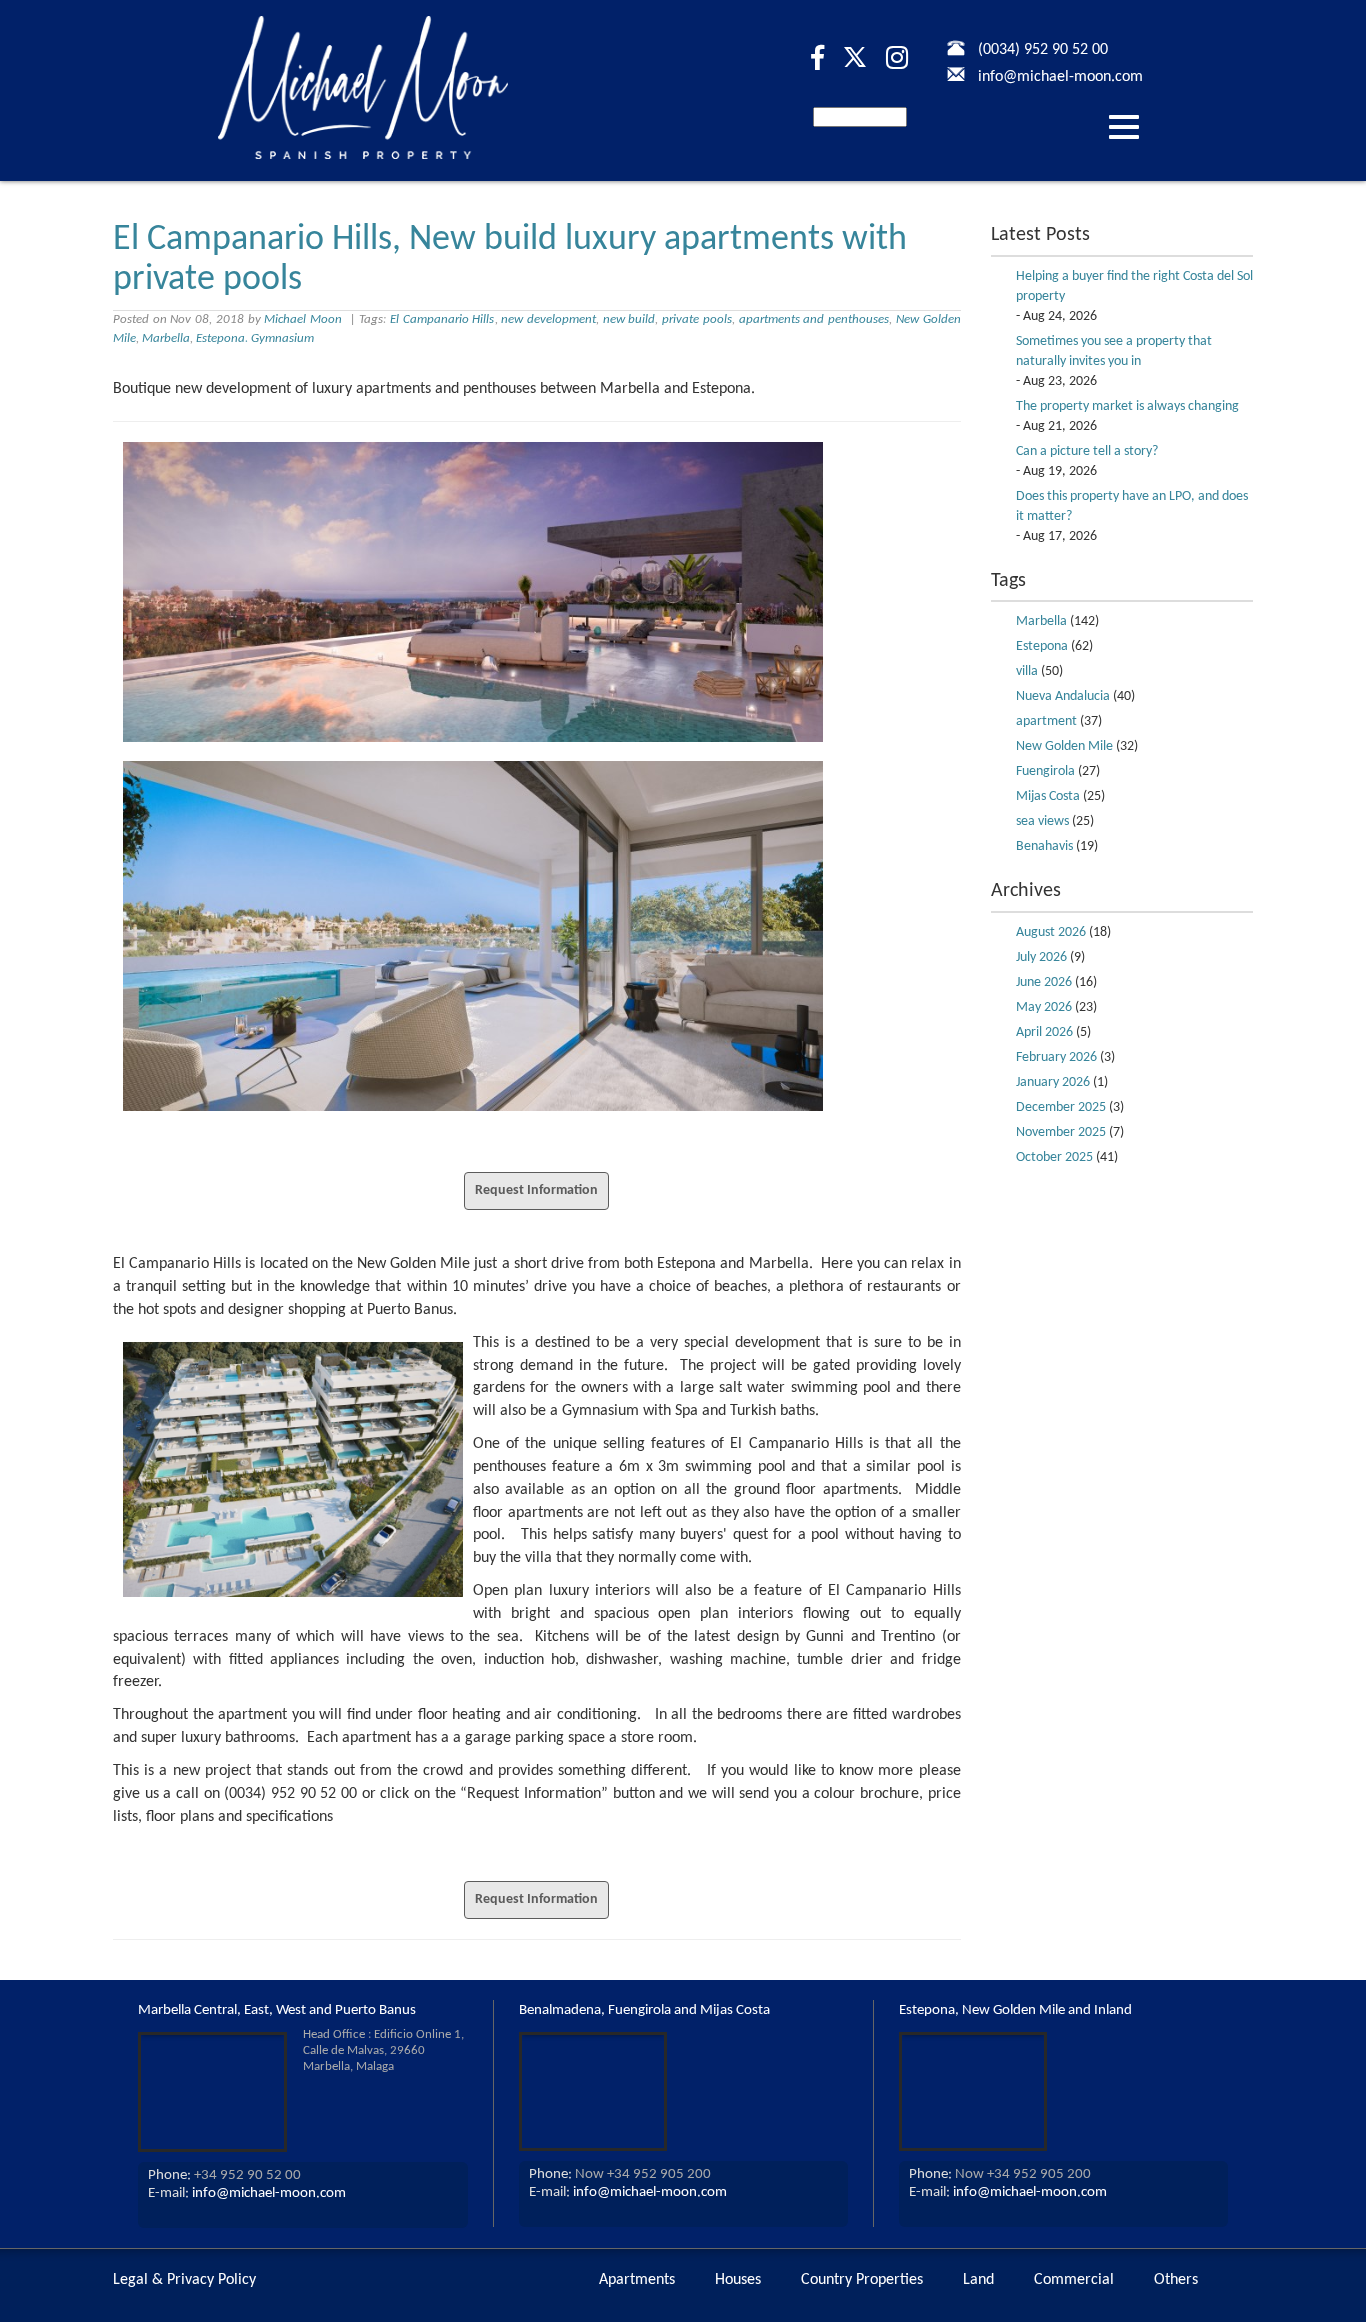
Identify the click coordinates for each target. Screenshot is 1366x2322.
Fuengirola (1045, 771)
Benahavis (1044, 846)
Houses (738, 2280)
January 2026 (1053, 1082)
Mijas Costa (1048, 796)
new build (629, 319)
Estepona (1042, 646)
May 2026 (1044, 1007)
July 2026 (1041, 957)
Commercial (1074, 2280)
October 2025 (1054, 1157)
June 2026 (1044, 982)
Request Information (536, 1190)
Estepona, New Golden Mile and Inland (1015, 2010)
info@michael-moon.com (269, 2193)
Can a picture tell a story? (1087, 451)
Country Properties (862, 2280)
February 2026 (1056, 1057)
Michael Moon (303, 319)
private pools (697, 319)
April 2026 (1044, 1032)
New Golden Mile (1064, 746)
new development (548, 319)
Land (978, 2280)
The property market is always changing (1127, 406)
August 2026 (1051, 932)
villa (1027, 671)
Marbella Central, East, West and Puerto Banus (277, 2010)
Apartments (637, 2280)
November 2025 (1061, 1132)
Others (1176, 2280)
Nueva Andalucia (1063, 696)
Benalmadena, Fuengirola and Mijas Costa (644, 2010)
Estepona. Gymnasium (255, 338)
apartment (1046, 721)
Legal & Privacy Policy (184, 2280)
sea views (1042, 821)
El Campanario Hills (442, 319)
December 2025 (1061, 1107)
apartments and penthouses (814, 319)
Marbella (166, 338)
